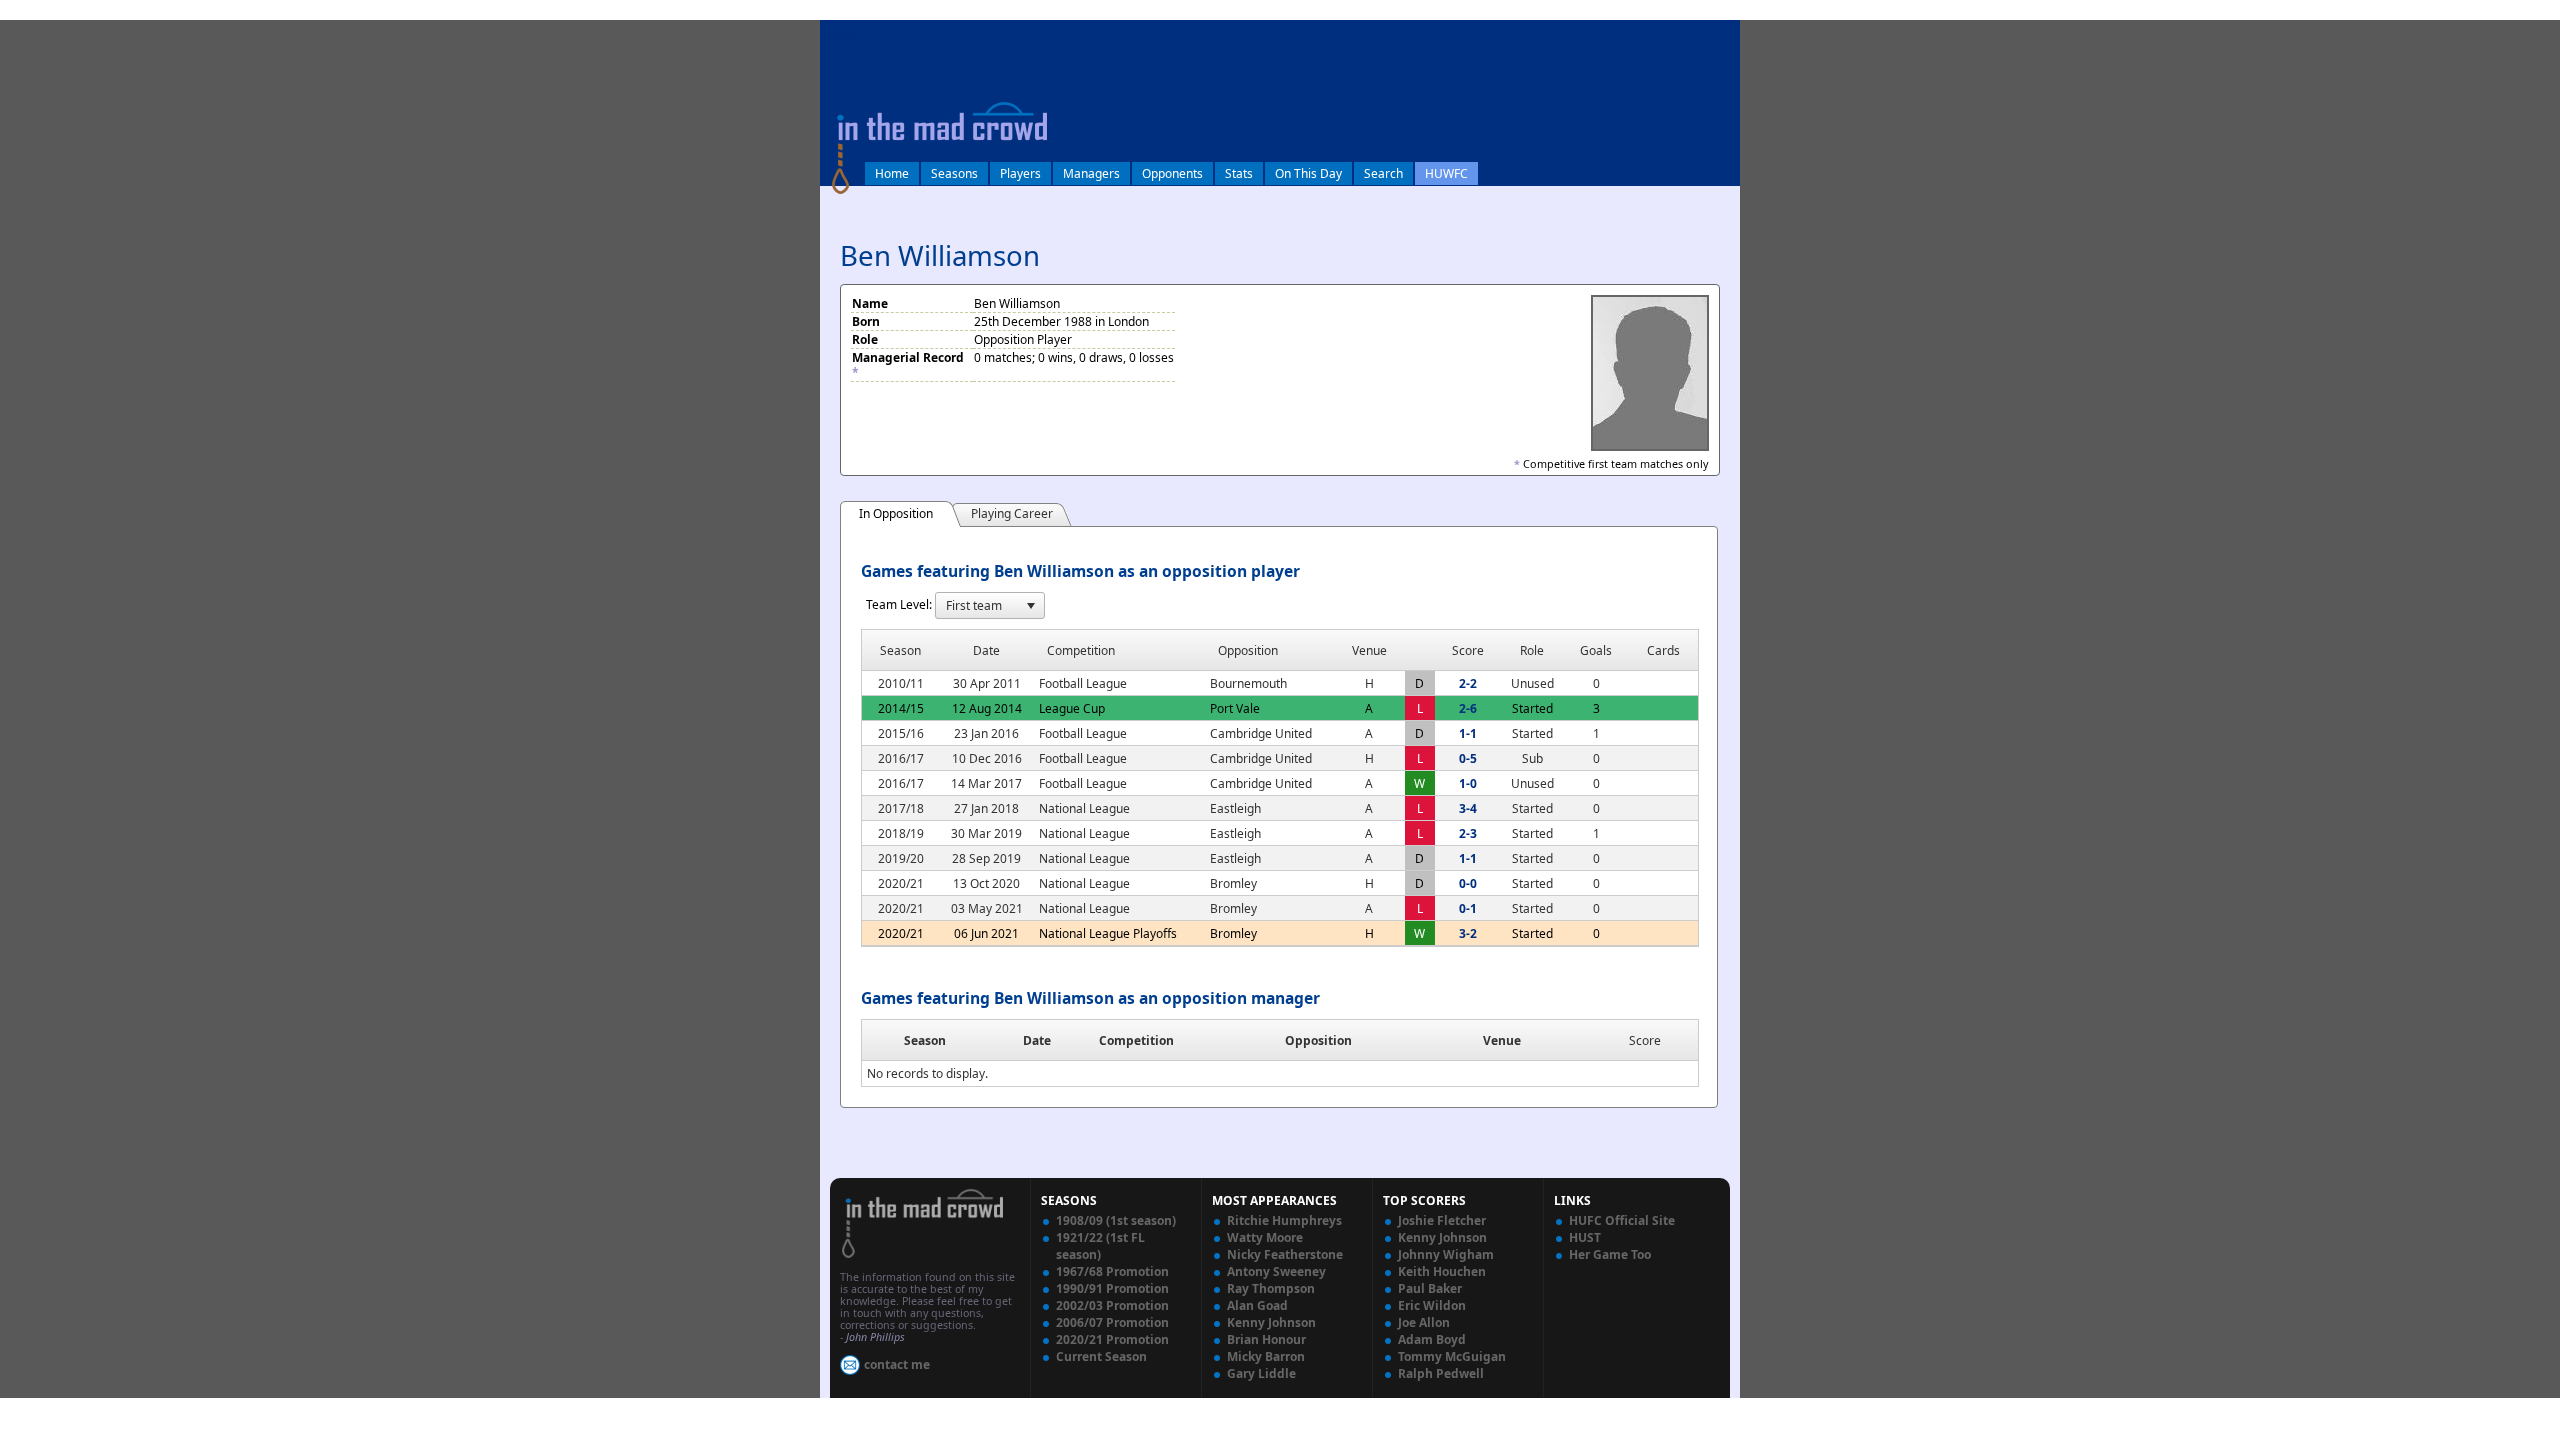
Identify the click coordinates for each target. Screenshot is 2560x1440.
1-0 (1468, 783)
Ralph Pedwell (1441, 1373)
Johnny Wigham (1446, 1254)
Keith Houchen (1442, 1271)
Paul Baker (1430, 1288)
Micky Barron (1266, 1356)
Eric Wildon (1432, 1305)
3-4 (1468, 808)
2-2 (1468, 683)
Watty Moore (1265, 1237)
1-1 (1468, 733)
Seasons (954, 173)
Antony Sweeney (1276, 1271)
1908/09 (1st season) (1116, 1220)
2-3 (1468, 833)
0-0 (1468, 883)
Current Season (1101, 1356)
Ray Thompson (1271, 1288)
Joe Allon (1424, 1322)
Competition (1136, 1040)
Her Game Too (1610, 1254)
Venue (1502, 1040)
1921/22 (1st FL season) (1100, 1246)
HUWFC (1446, 173)
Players (1020, 173)
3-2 (1468, 933)
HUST (1585, 1237)
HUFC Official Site (1622, 1220)
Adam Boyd (1432, 1339)
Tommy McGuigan (1452, 1356)
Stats (1239, 173)
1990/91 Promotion (1112, 1288)
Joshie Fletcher (1442, 1220)
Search (1383, 173)
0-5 (1468, 758)
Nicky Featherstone (1285, 1254)
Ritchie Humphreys (1284, 1220)
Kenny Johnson (1271, 1322)
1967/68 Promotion (1112, 1271)
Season (925, 1040)
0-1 (1468, 908)
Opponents (1172, 173)
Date (1037, 1040)
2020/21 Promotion (1112, 1339)
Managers (1091, 173)
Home (892, 173)
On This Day (1308, 173)
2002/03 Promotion (1112, 1305)
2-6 (1468, 708)
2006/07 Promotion (1112, 1322)
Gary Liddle (1261, 1373)
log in (842, 33)
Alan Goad (1257, 1305)
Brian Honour (1266, 1339)
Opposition (1318, 1040)
